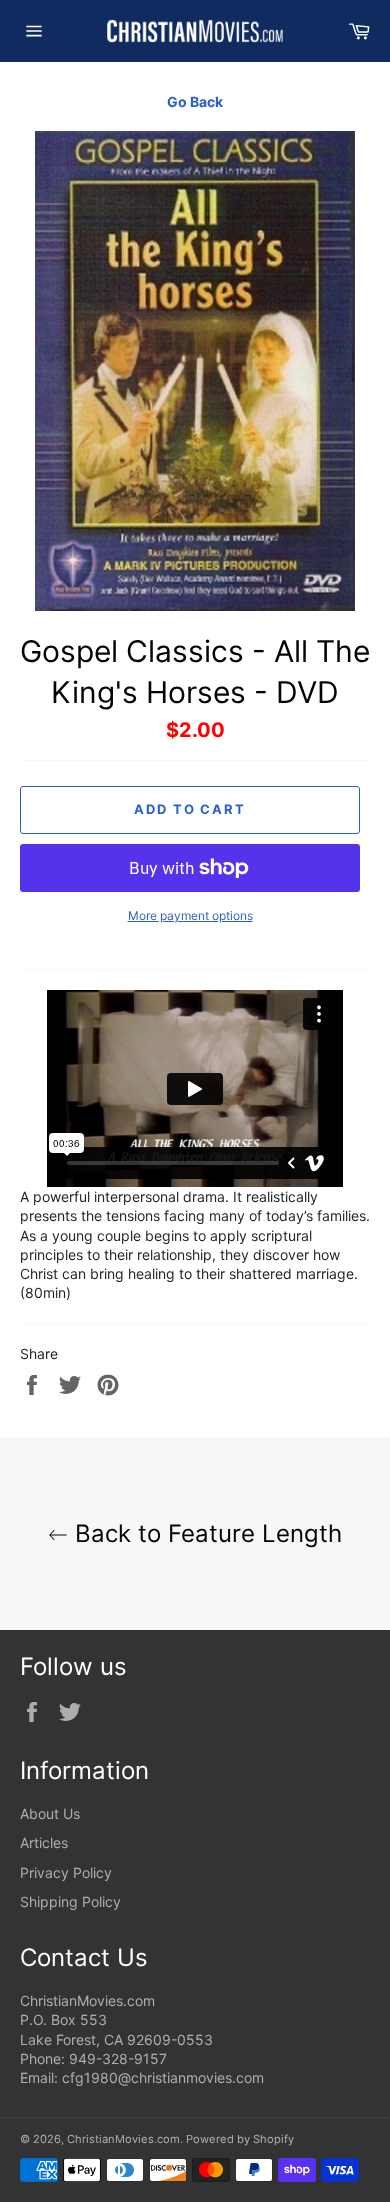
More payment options (190, 915)
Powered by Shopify (240, 2139)
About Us (50, 1813)
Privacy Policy (66, 1872)
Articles (44, 1842)
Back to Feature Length (205, 1533)
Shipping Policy (70, 1901)
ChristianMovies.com (123, 2139)
